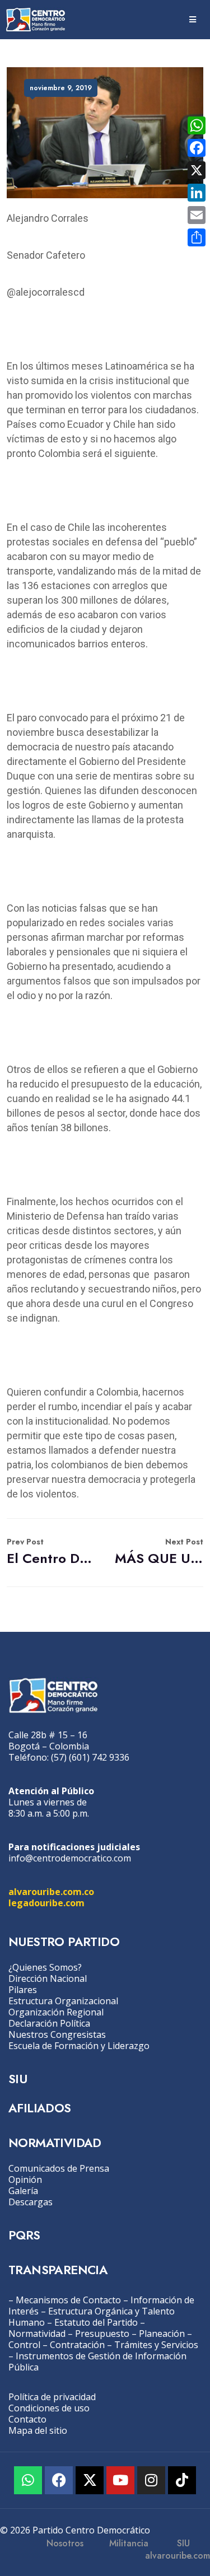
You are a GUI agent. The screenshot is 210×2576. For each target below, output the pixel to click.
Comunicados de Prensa (59, 2168)
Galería (23, 2191)
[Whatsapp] (28, 2480)
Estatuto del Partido (96, 2322)
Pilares (23, 1990)
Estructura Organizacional (63, 2001)
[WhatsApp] (197, 125)
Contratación (77, 2345)
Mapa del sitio (38, 2430)
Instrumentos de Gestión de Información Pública (97, 2362)
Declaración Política (49, 2023)
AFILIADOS (40, 2108)
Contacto (27, 2419)
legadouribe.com (46, 1903)
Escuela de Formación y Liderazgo (79, 2046)
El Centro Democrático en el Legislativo (51, 1552)
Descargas (31, 2202)
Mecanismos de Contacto (68, 2300)
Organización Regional (56, 2012)
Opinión (25, 2180)
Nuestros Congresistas (57, 2034)
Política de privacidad (52, 2397)
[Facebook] (59, 2480)
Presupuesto (102, 2334)
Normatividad (37, 2334)
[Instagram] (151, 2480)
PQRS (24, 2235)
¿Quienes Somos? (45, 1967)
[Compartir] (197, 237)
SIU (18, 2079)
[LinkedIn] (197, 193)
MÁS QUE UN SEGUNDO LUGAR (159, 1552)
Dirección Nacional (48, 1978)
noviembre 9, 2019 (61, 88)
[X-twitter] (90, 2480)
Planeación (162, 2334)
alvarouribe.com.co (51, 1892)
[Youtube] (120, 2480)
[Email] (197, 215)
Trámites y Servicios (156, 2345)
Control (24, 2345)
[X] (197, 170)
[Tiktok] (182, 2480)
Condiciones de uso (49, 2408)
